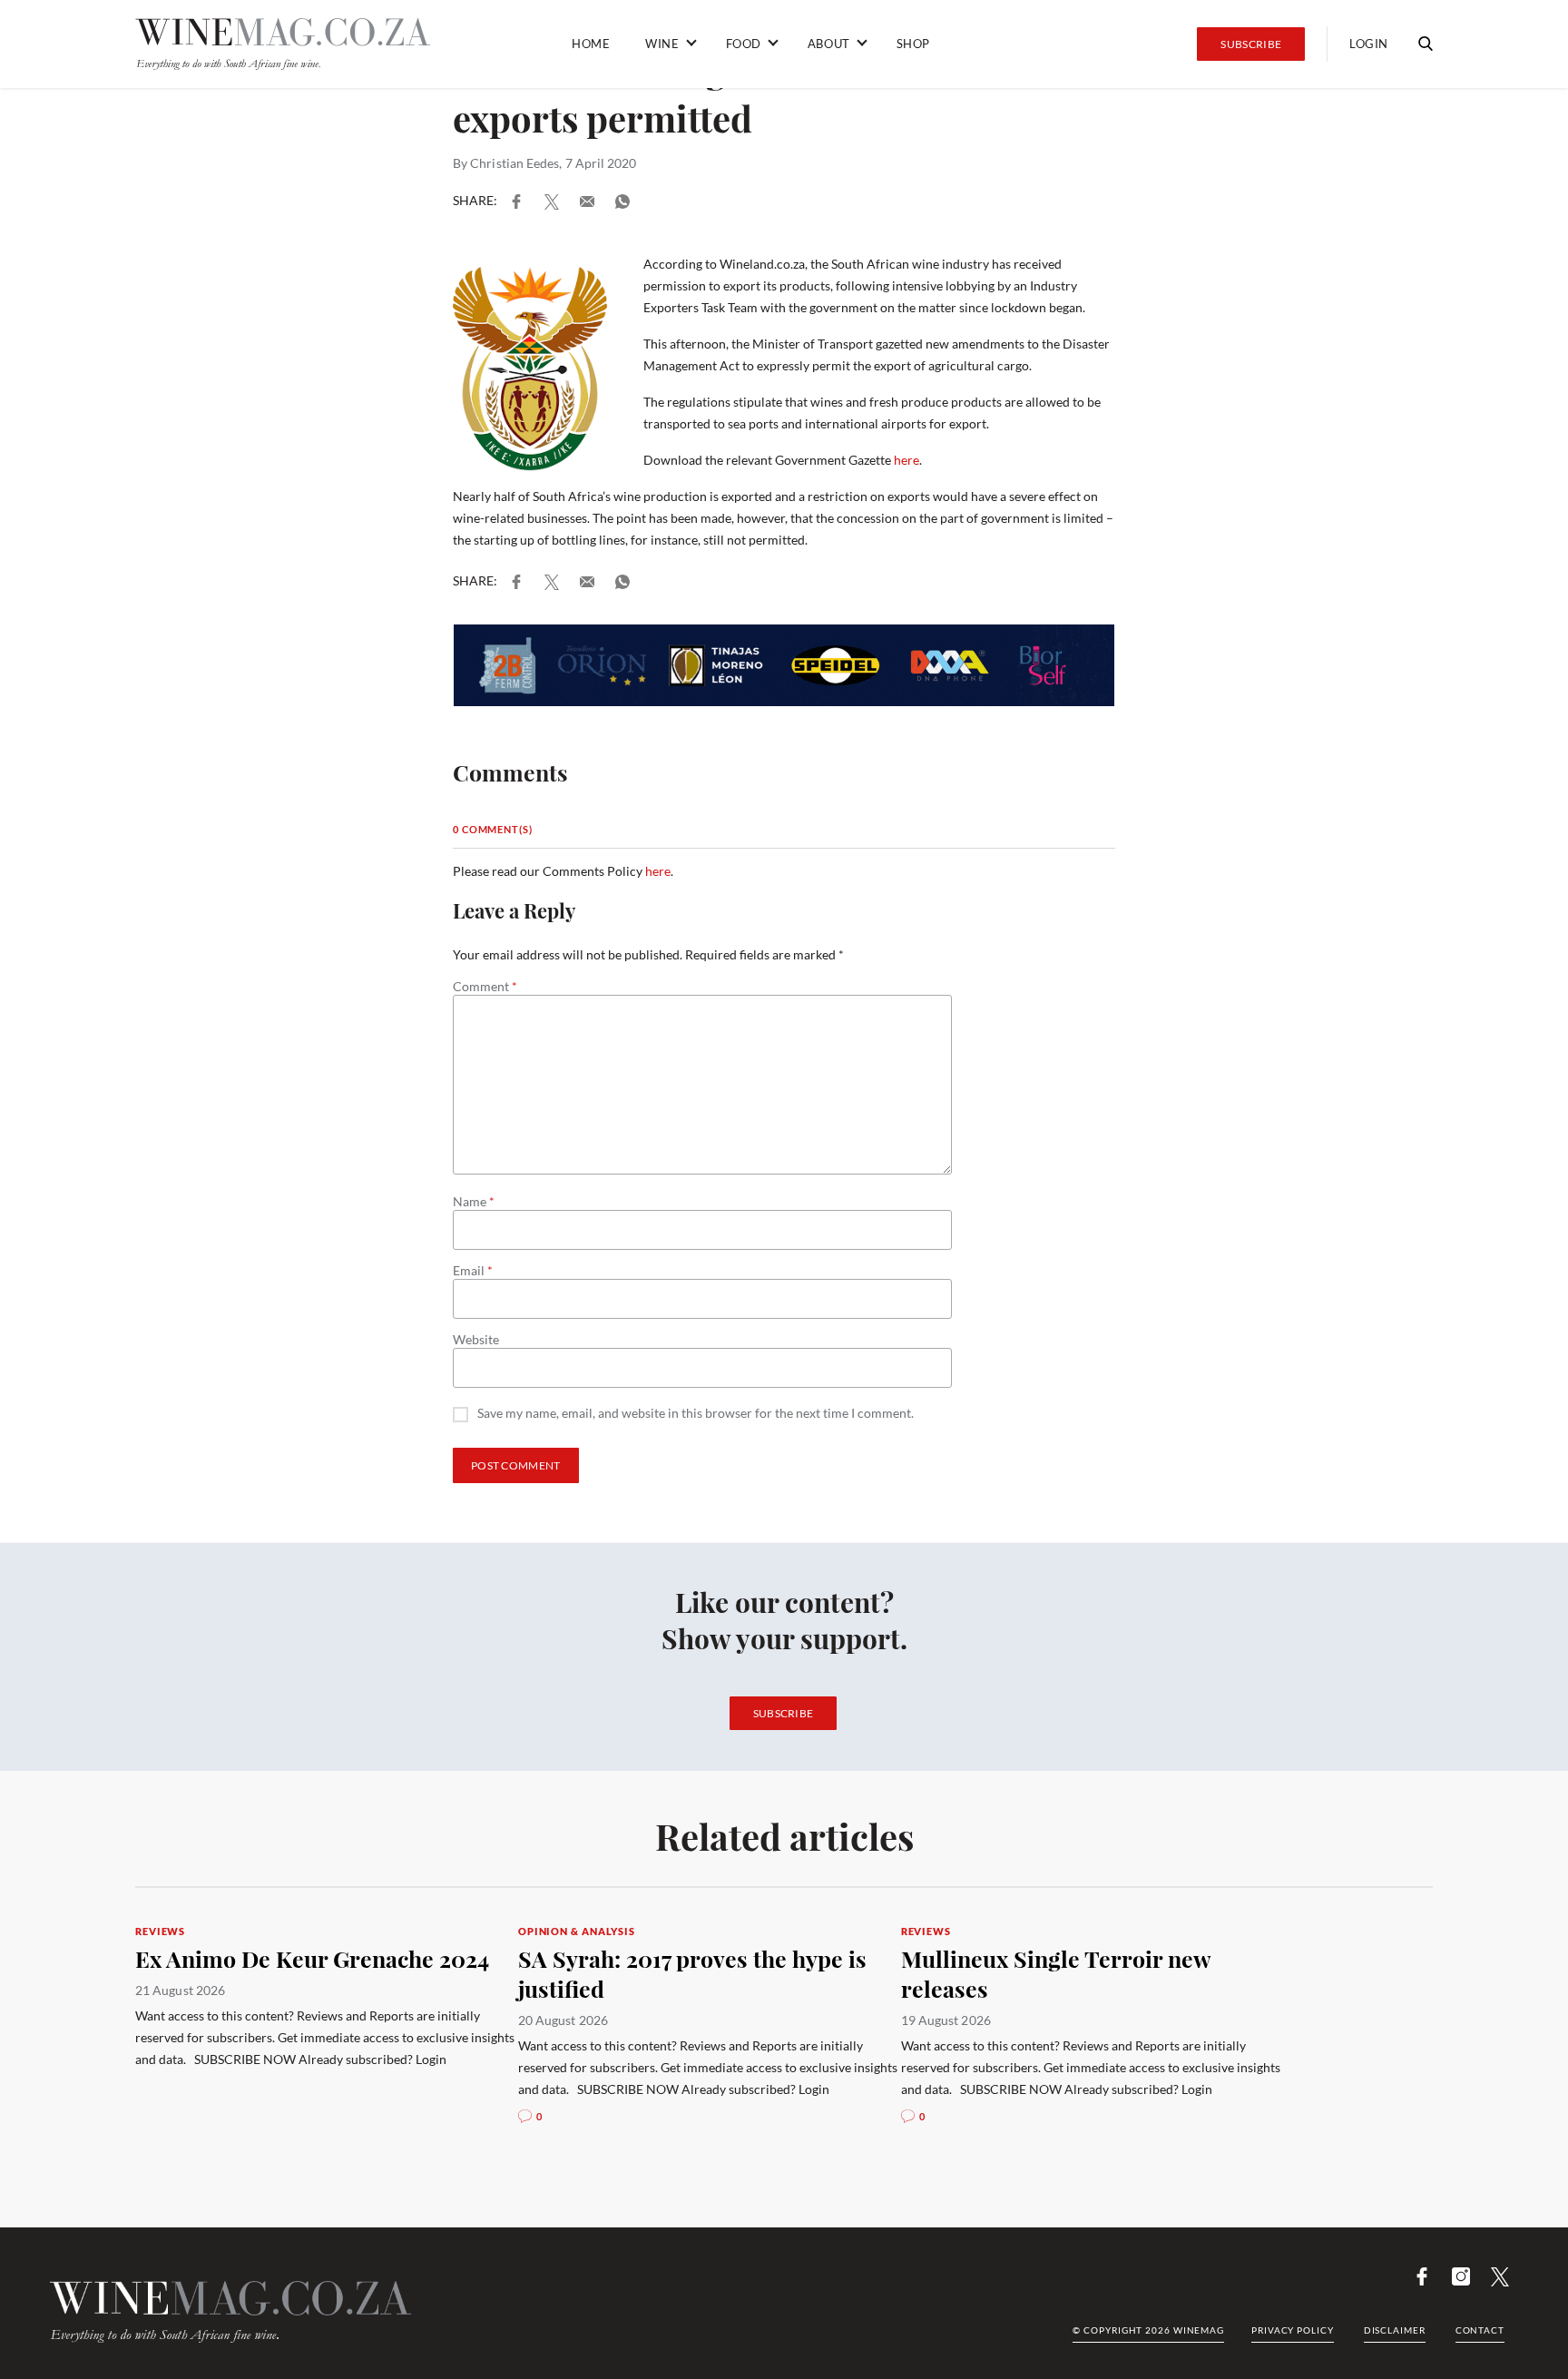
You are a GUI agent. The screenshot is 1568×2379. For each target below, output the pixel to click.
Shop (913, 44)
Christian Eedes (514, 163)
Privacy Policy (1293, 2330)
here (906, 460)
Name (474, 1202)
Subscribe (1251, 44)
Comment (485, 987)
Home (591, 44)
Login (1369, 44)
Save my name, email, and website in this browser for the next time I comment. (696, 1414)
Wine (662, 44)
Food (744, 44)
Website (476, 1340)
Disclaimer (1395, 2330)
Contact (1480, 2330)
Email (473, 1271)
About (829, 44)
